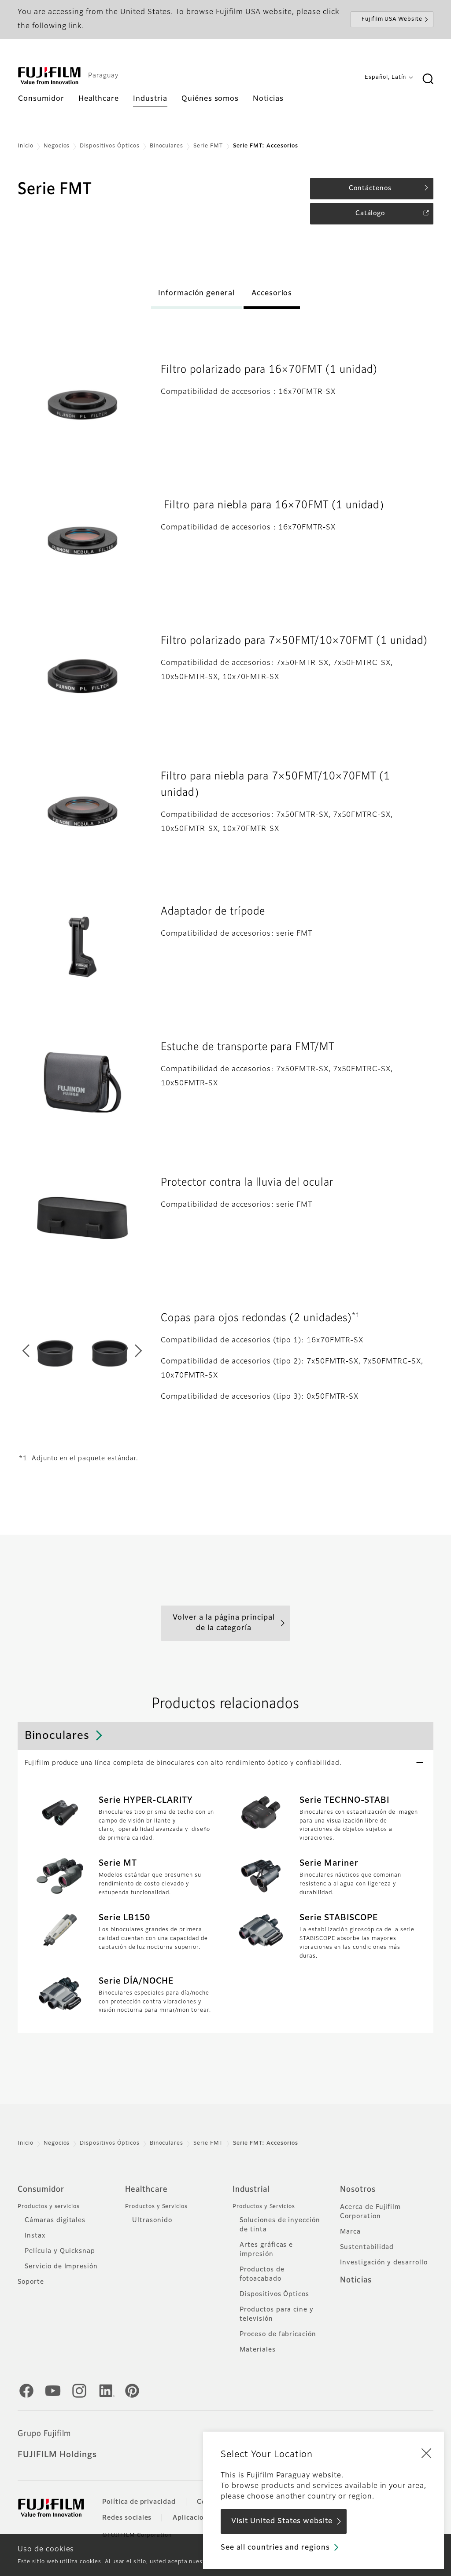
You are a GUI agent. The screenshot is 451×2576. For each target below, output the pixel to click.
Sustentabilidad (367, 2247)
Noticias (356, 2280)
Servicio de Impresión (61, 2267)
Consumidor (41, 2190)
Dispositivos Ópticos (109, 146)
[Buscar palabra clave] (428, 79)
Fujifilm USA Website (392, 19)
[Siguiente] (131, 1353)
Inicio (26, 146)
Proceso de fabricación (278, 2334)
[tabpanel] (82, 405)
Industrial (251, 2190)
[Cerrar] (426, 2453)
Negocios (57, 146)
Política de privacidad (139, 2502)
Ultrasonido (152, 2220)
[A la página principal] (49, 76)
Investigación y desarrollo (384, 2263)
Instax (35, 2236)
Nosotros (358, 2190)
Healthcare (146, 2190)
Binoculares (167, 146)
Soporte (31, 2282)
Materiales (258, 2350)
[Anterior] (33, 1353)
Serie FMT (208, 146)
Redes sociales (127, 2518)
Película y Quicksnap (60, 2251)
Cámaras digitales (55, 2220)
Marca (350, 2232)
